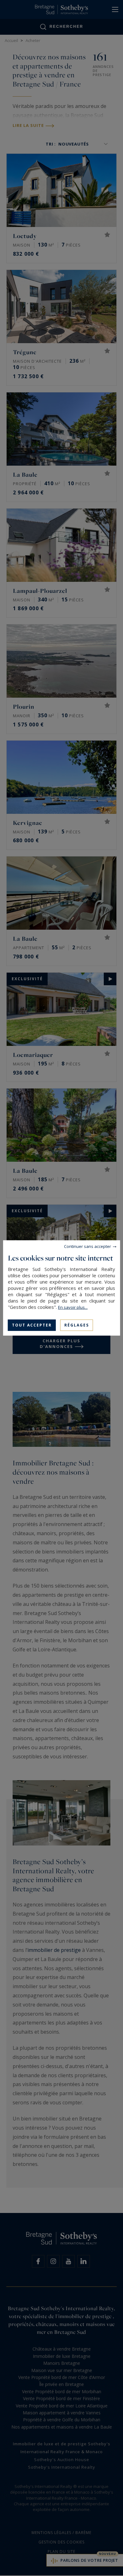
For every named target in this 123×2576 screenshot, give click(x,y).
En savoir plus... (73, 1307)
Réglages (77, 1325)
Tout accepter (32, 1325)
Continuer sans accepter (88, 1246)
